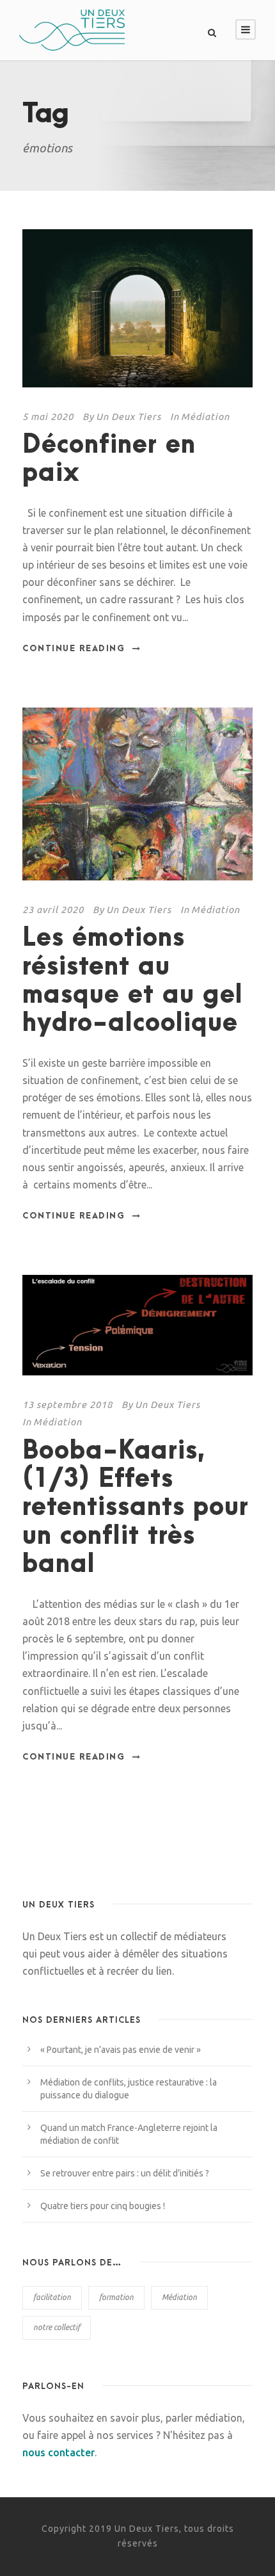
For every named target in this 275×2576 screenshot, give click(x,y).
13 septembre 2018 (67, 1405)
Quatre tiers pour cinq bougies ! (103, 2206)
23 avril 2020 (53, 910)
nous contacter (59, 2452)
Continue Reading (74, 649)
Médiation (205, 417)
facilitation (52, 2297)
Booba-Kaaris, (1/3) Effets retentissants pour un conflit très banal (136, 1508)
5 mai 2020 (48, 417)
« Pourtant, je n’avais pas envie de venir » (121, 2050)
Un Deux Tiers (129, 417)
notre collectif (57, 2327)
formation (116, 2297)
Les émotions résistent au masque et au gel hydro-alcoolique (133, 981)
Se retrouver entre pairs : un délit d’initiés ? (125, 2173)
